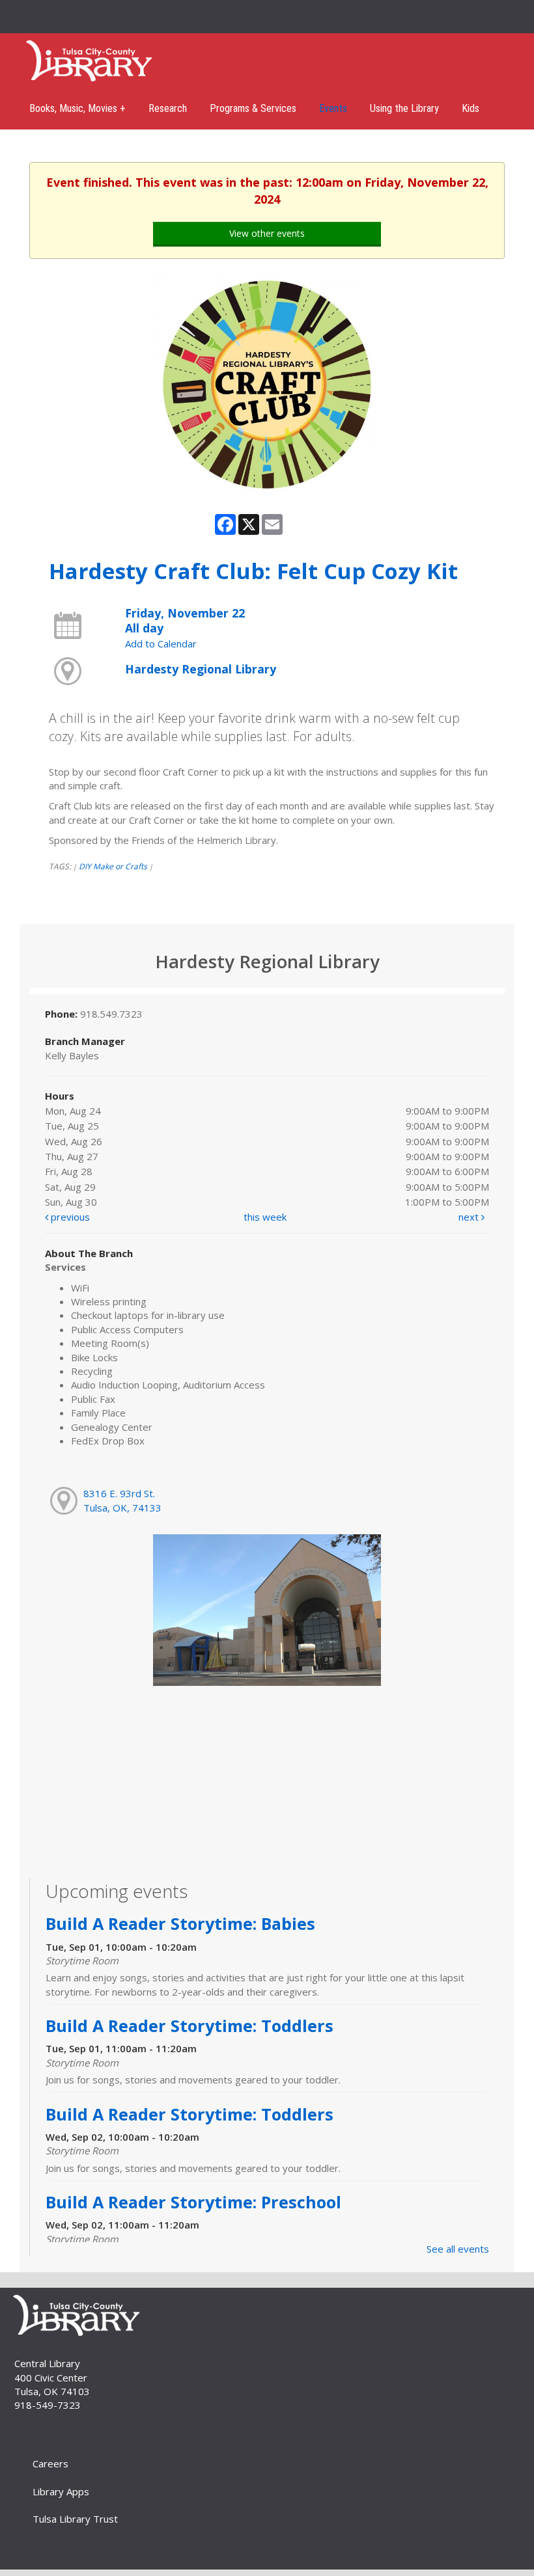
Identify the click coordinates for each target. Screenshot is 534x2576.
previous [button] (69, 1217)
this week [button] (265, 1217)
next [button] (470, 1217)
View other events (267, 233)
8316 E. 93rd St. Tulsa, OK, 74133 (122, 1500)
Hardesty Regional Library (201, 669)
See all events (458, 2249)
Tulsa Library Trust (75, 2519)
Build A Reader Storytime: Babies (180, 1923)
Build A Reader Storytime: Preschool (193, 2202)
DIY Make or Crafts (113, 866)
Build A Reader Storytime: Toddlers (190, 2026)
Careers (50, 2463)
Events (333, 108)
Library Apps (61, 2491)
